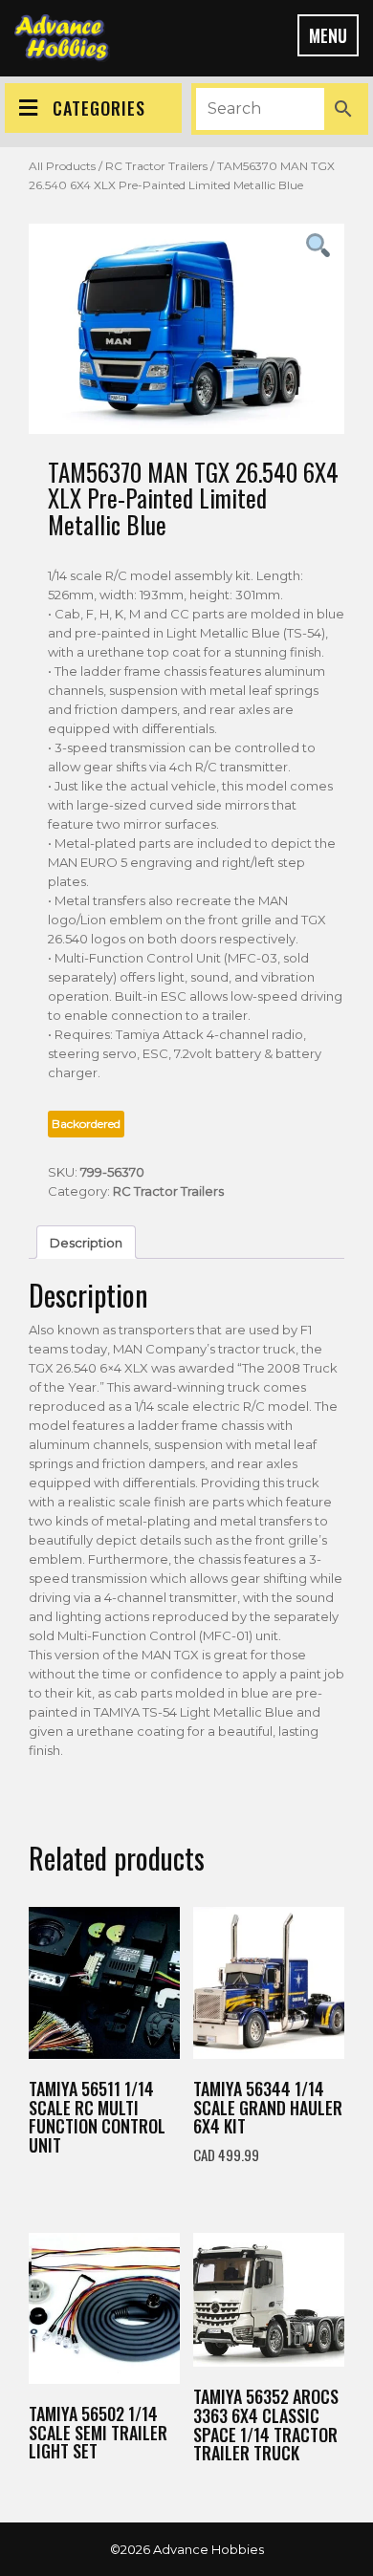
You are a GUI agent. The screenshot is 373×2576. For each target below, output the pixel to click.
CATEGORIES (99, 108)
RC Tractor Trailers (156, 166)
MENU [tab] (328, 35)
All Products (62, 166)
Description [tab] (86, 1243)
